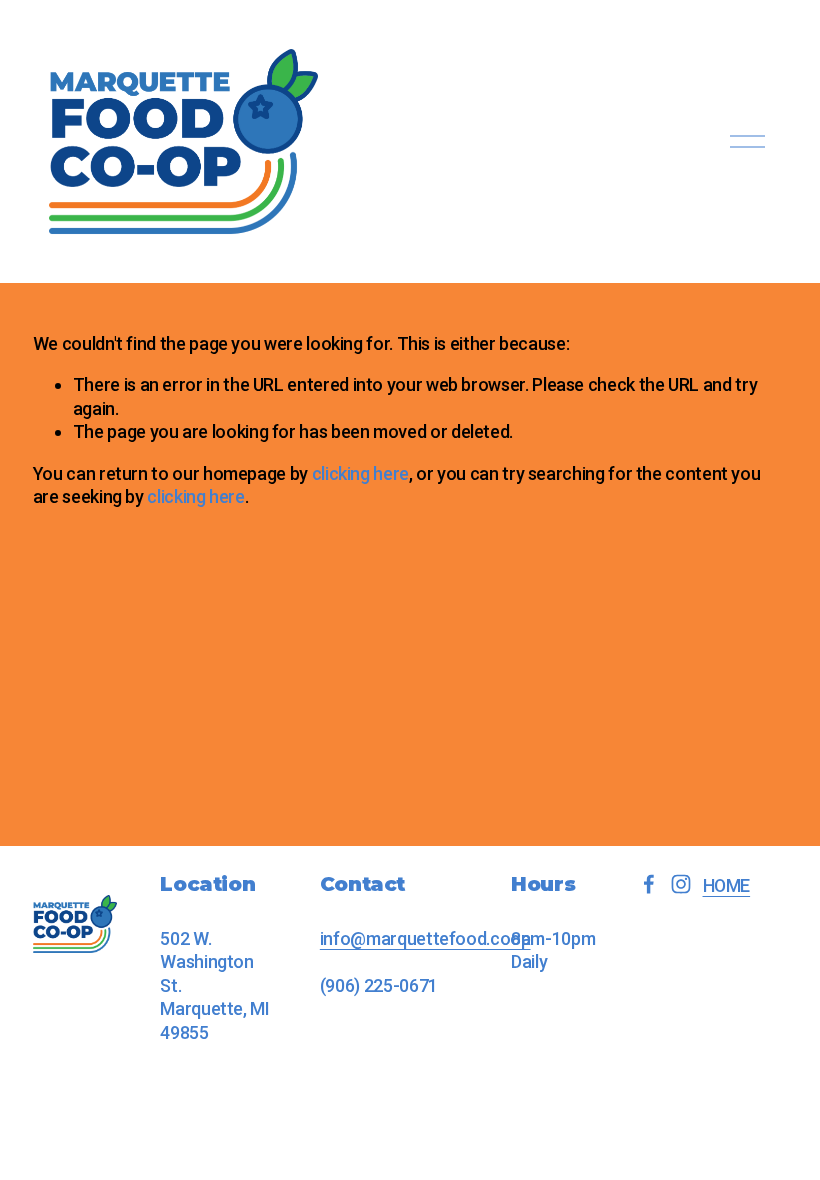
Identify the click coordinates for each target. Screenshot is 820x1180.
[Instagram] (681, 884)
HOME (727, 885)
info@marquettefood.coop (425, 938)
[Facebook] (649, 884)
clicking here (360, 473)
